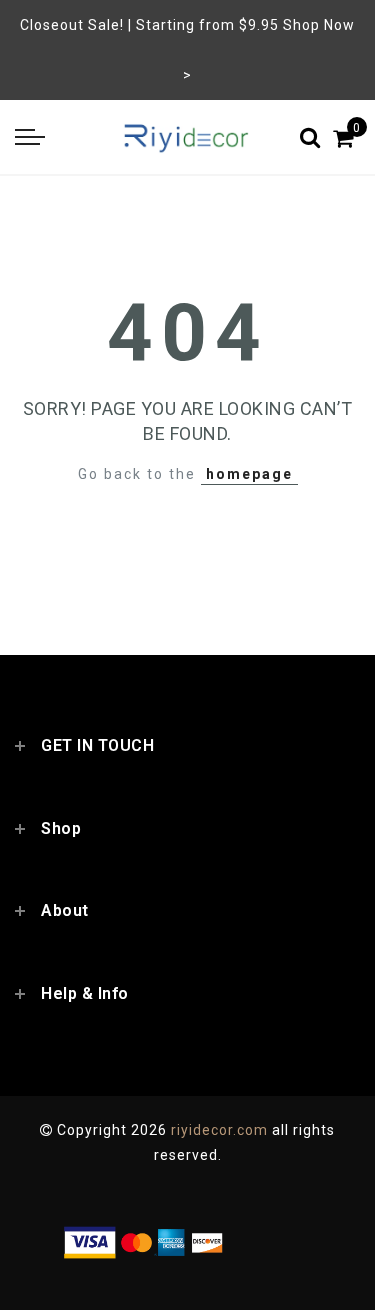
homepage (249, 474)
